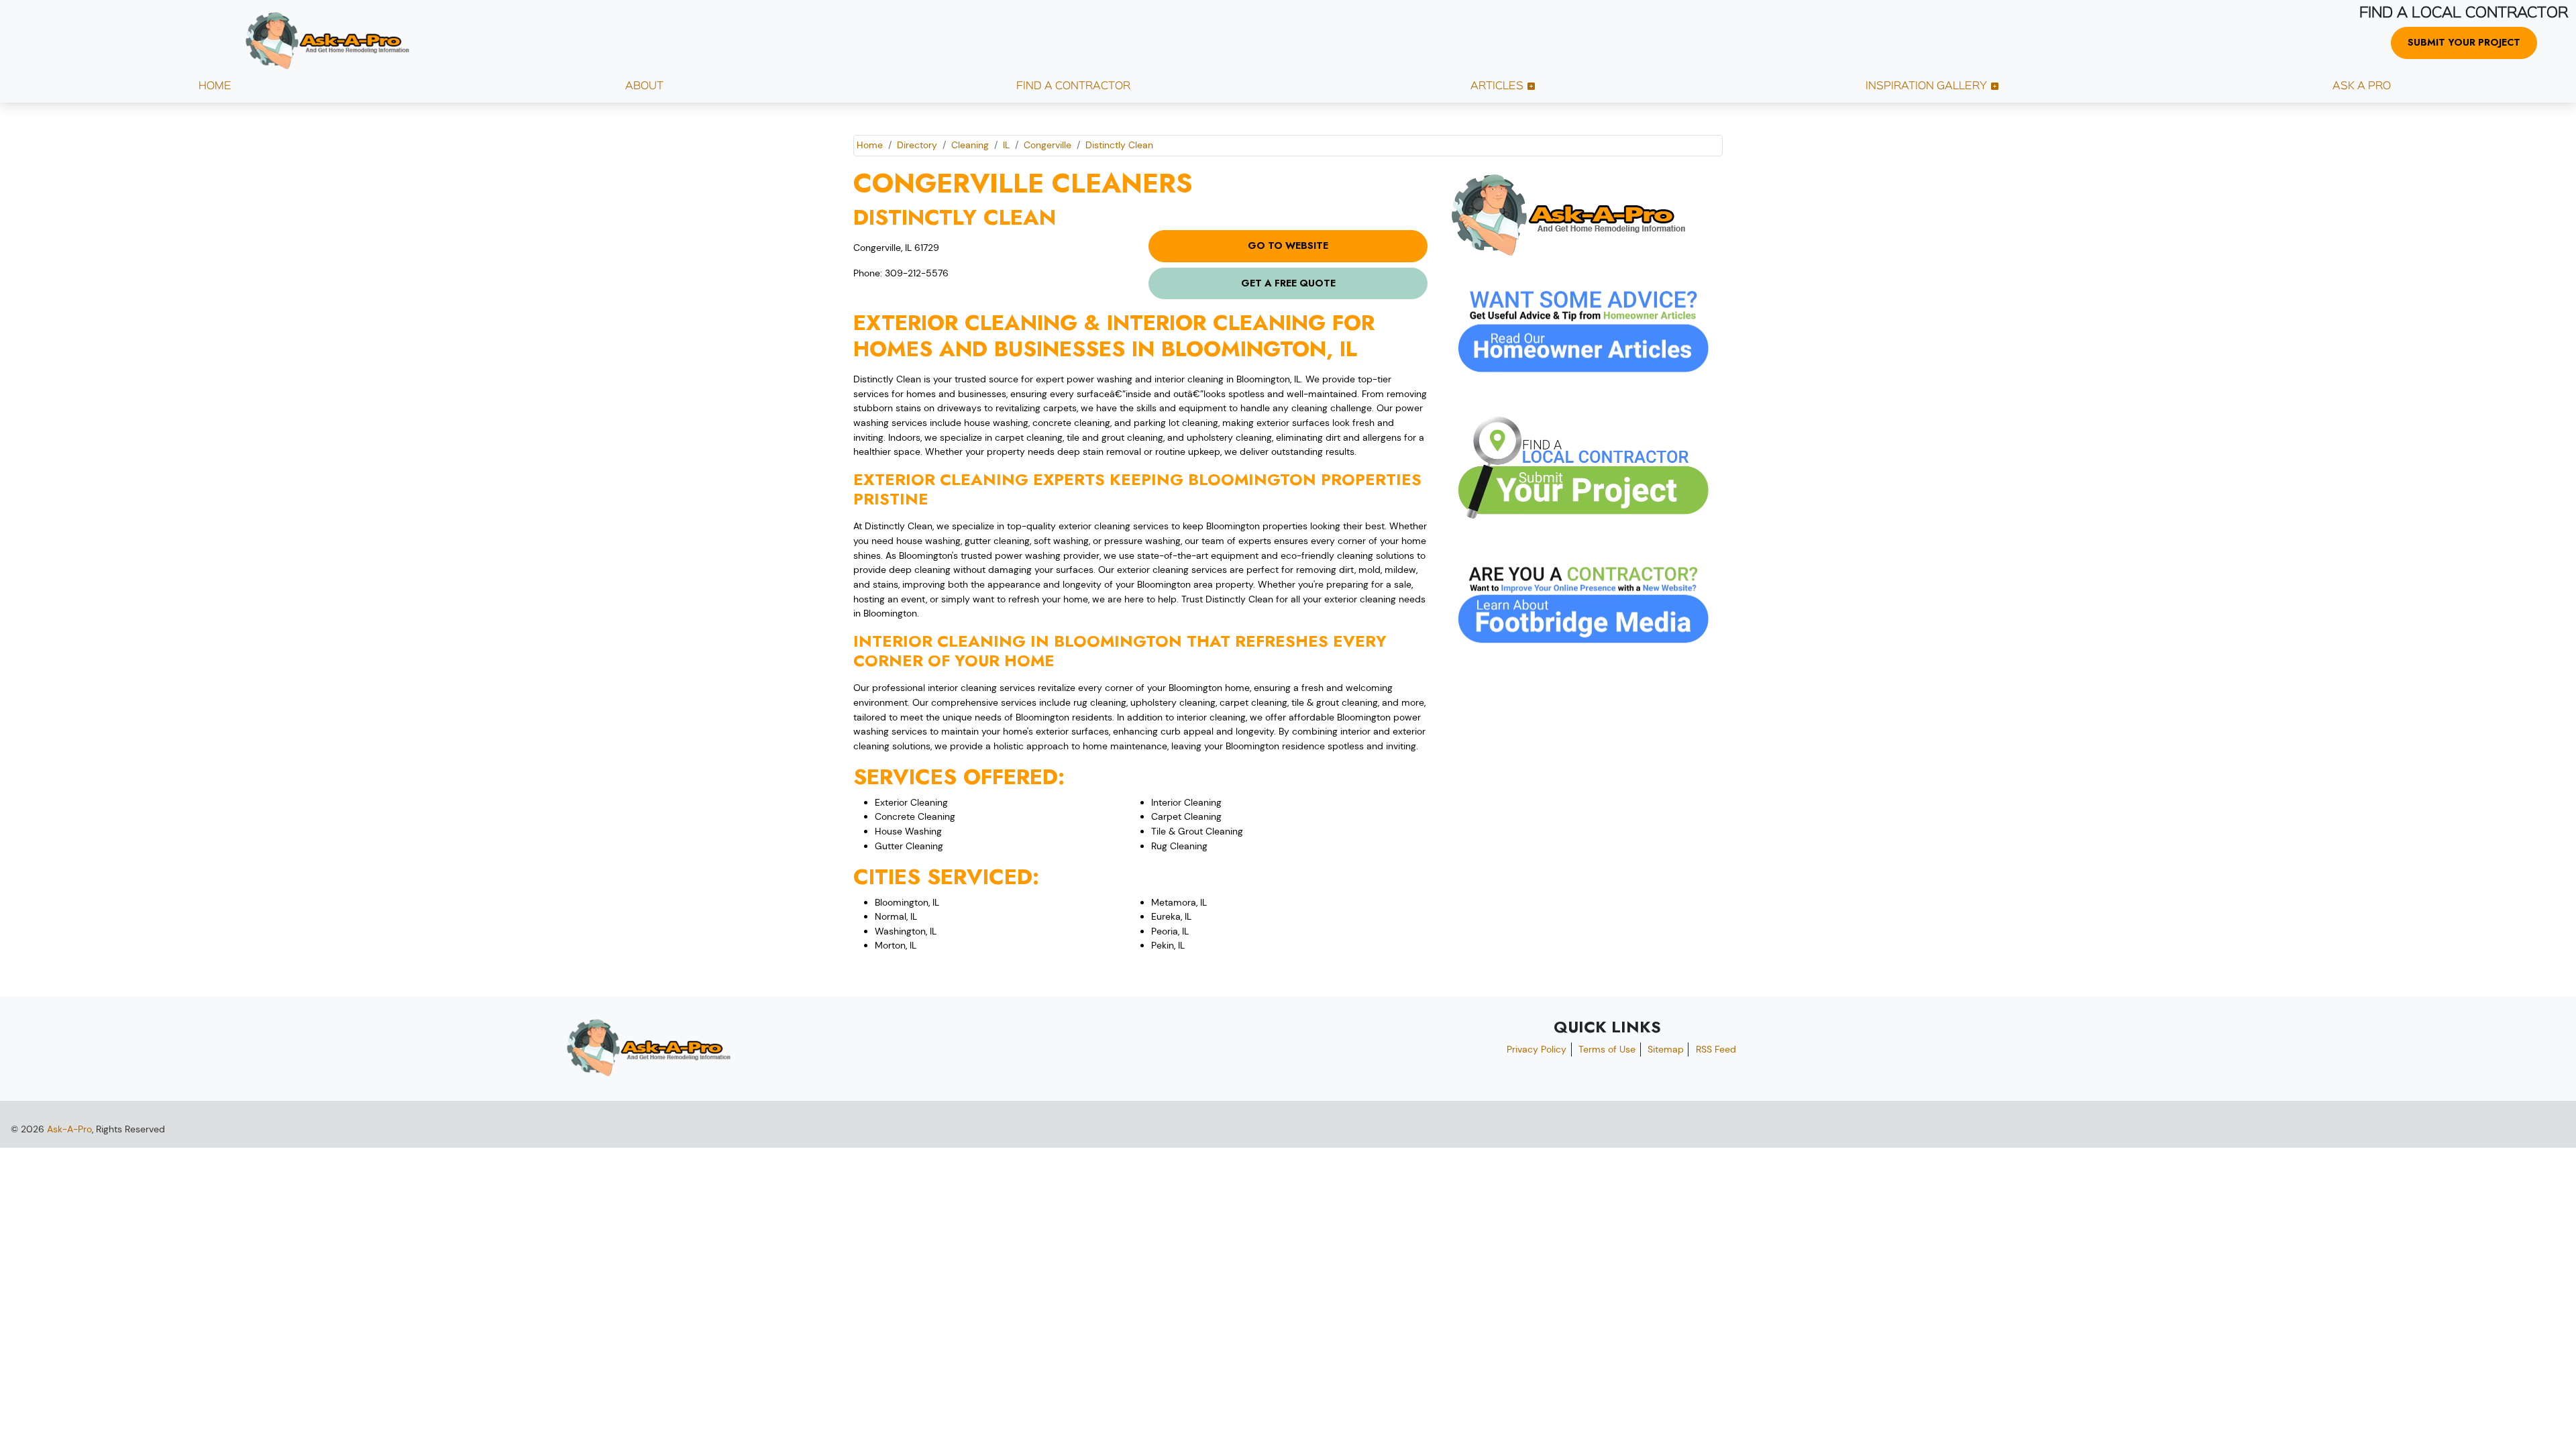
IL (1006, 145)
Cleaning (970, 145)
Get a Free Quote (1288, 283)
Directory (917, 145)
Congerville (1048, 145)
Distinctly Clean (1119, 145)
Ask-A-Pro (69, 1129)
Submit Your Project (2464, 42)
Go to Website (1288, 246)
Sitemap (1666, 1049)
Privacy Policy (1537, 1049)
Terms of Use (1607, 1049)
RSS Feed (1716, 1049)
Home (870, 145)
